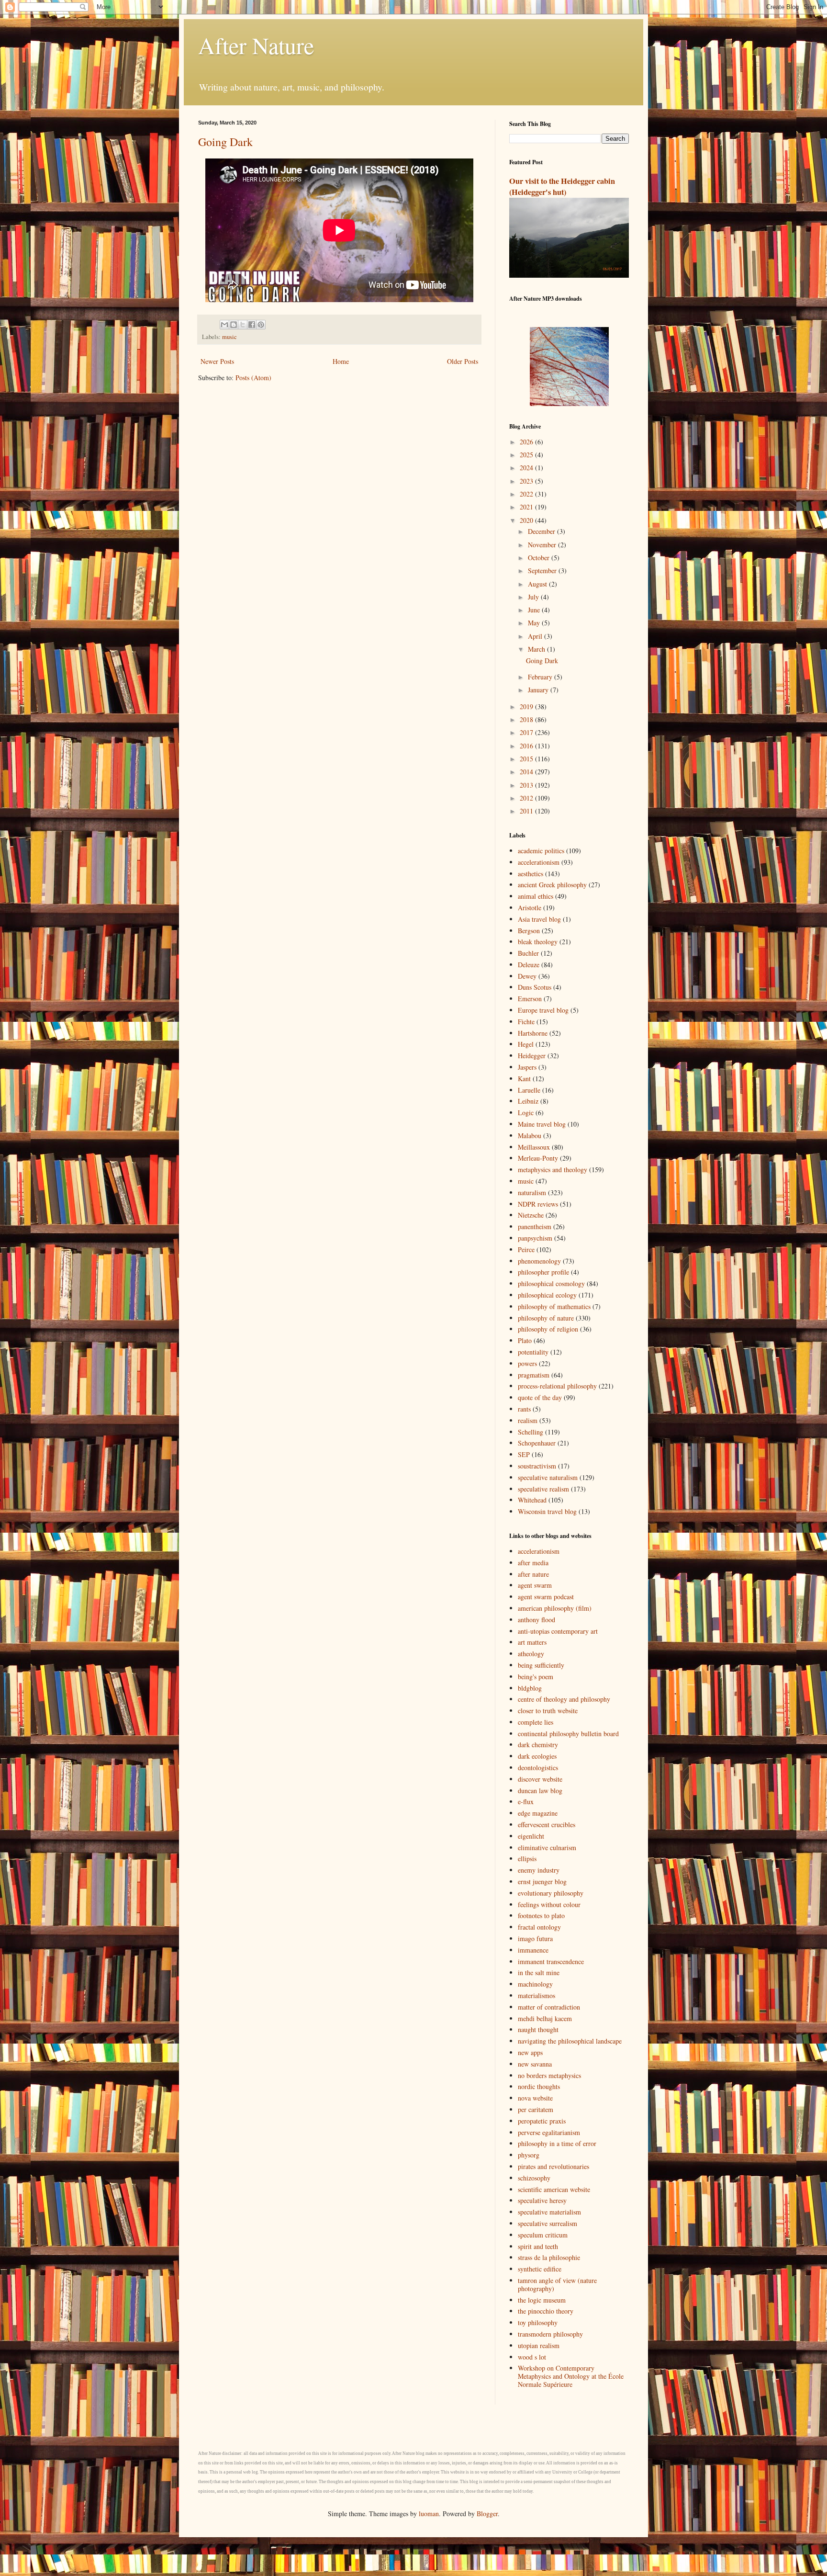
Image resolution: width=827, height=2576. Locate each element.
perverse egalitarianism (549, 2132)
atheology (531, 1654)
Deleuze (529, 965)
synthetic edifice (540, 2269)
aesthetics (531, 874)
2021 (527, 507)
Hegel (526, 1044)
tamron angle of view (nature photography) (557, 2284)
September (543, 571)
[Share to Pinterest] (261, 325)
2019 (527, 706)
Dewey (527, 976)
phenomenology (539, 1261)
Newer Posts (217, 361)
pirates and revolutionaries (553, 2166)
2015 (527, 759)
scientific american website (554, 2189)
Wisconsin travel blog (547, 1511)
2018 (527, 719)
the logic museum (542, 2300)
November (543, 545)
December (542, 531)
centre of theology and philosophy (564, 1699)
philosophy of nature (546, 1318)
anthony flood (536, 1620)
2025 (527, 455)
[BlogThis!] (234, 325)
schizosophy (534, 2178)
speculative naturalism (548, 1477)
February (541, 677)
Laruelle (529, 1090)
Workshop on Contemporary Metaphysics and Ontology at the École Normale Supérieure (571, 2376)
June (535, 610)
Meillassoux (534, 1147)
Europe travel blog (543, 1010)
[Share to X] (243, 325)
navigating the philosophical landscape (570, 2041)
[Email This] (224, 325)
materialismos (536, 1995)
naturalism (532, 1192)
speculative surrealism (548, 2223)
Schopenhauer (537, 1443)
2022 (527, 494)
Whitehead (532, 1500)
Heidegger (532, 1056)
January (539, 690)
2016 (527, 746)
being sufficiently (541, 1665)
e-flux (526, 1802)
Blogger (487, 2514)
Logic (526, 1113)
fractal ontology (539, 1927)
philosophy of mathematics (554, 1306)
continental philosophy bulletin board (568, 1734)
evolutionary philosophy (551, 1893)
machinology (535, 1984)
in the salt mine (539, 1972)
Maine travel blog (542, 1124)
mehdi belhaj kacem (545, 2018)
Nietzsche (531, 1215)
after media (533, 1563)
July (534, 597)
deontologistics (538, 1768)
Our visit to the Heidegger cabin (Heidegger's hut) (562, 186)
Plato (525, 1340)
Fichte (526, 1022)
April (536, 636)
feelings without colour (549, 1904)
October (540, 558)
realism (528, 1420)
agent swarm (535, 1585)
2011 (527, 811)
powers (527, 1363)
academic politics (541, 851)
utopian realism (539, 2345)
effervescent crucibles (547, 1825)
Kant (524, 1079)
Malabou (530, 1135)
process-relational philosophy (557, 1386)
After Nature (256, 45)
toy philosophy (538, 2322)
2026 (527, 442)
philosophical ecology (547, 1295)
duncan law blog (540, 1791)
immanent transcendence (551, 1961)
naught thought (538, 2029)
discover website (540, 1779)
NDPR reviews (538, 1204)
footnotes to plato (541, 1915)
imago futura (535, 1938)
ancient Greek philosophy (552, 885)
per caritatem (536, 2109)
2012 (527, 798)
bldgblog (530, 1688)
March (537, 649)
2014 (527, 772)
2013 (527, 785)
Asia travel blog (539, 919)
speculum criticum (543, 2235)
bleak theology (538, 942)
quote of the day (540, 1397)
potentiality (533, 1352)
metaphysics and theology (553, 1169)
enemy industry (539, 1870)
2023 (527, 481)
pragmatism (534, 1375)
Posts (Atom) (253, 378)
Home (341, 361)
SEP (524, 1454)
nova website (535, 2098)
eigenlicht (531, 1836)
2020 (527, 520)
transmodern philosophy (550, 2334)
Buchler (528, 953)
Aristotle (530, 908)
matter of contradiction (549, 2007)
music (229, 337)
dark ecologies (537, 1756)
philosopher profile (543, 1272)
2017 (527, 732)
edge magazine (538, 1813)
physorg (529, 2155)
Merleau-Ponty (538, 1158)
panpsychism (535, 1238)
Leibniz (528, 1101)
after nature (533, 1574)
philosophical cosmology (551, 1283)
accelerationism (539, 862)
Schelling (531, 1432)
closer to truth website (548, 1711)
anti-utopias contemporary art (558, 1631)
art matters (532, 1642)
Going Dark (225, 142)
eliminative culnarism (547, 1847)
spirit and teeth (538, 2246)
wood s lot (532, 2357)
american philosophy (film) (555, 1608)
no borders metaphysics (549, 2075)
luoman (429, 2514)
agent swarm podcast (546, 1597)
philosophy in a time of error (557, 2143)
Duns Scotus (535, 987)
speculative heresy (542, 2200)
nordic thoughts (539, 2086)
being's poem (536, 1677)
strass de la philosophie (549, 2257)
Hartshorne (533, 1033)
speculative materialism (549, 2212)
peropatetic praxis (542, 2121)
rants (524, 1409)
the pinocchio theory (546, 2311)
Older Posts (463, 361)
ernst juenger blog (542, 1881)
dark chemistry (538, 1745)
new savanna (535, 2064)
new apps (530, 2052)
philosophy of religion (548, 1329)
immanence (533, 1950)
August (538, 584)
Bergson (529, 931)
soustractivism (537, 1466)
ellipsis (527, 1859)
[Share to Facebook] (252, 325)
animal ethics (536, 896)
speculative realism (543, 1489)
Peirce (526, 1249)
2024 (527, 468)
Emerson (530, 999)
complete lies (536, 1722)
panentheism (535, 1226)
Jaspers (527, 1067)
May (535, 623)
